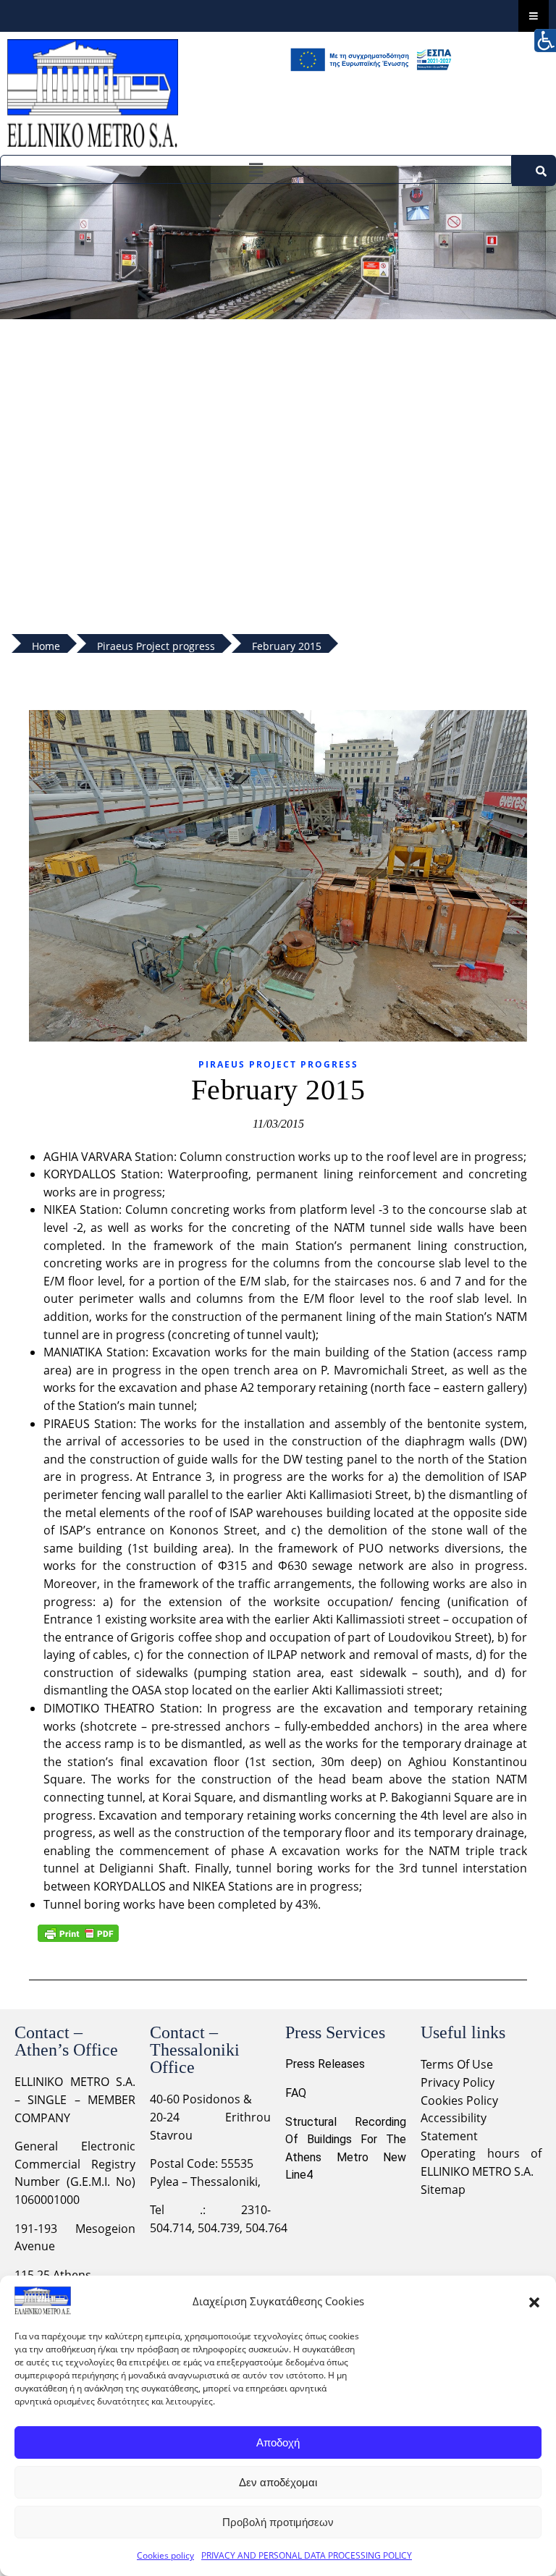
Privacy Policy (459, 2082)
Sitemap (443, 2189)
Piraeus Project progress (278, 1064)
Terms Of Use (457, 2064)
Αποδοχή (278, 2442)
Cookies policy (165, 2555)
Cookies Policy (459, 2100)
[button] (534, 2301)
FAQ (296, 2093)
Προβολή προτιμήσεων (278, 2522)
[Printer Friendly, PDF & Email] (78, 1933)
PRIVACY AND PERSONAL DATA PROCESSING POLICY (307, 2555)
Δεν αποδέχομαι (278, 2482)
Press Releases (325, 2064)
